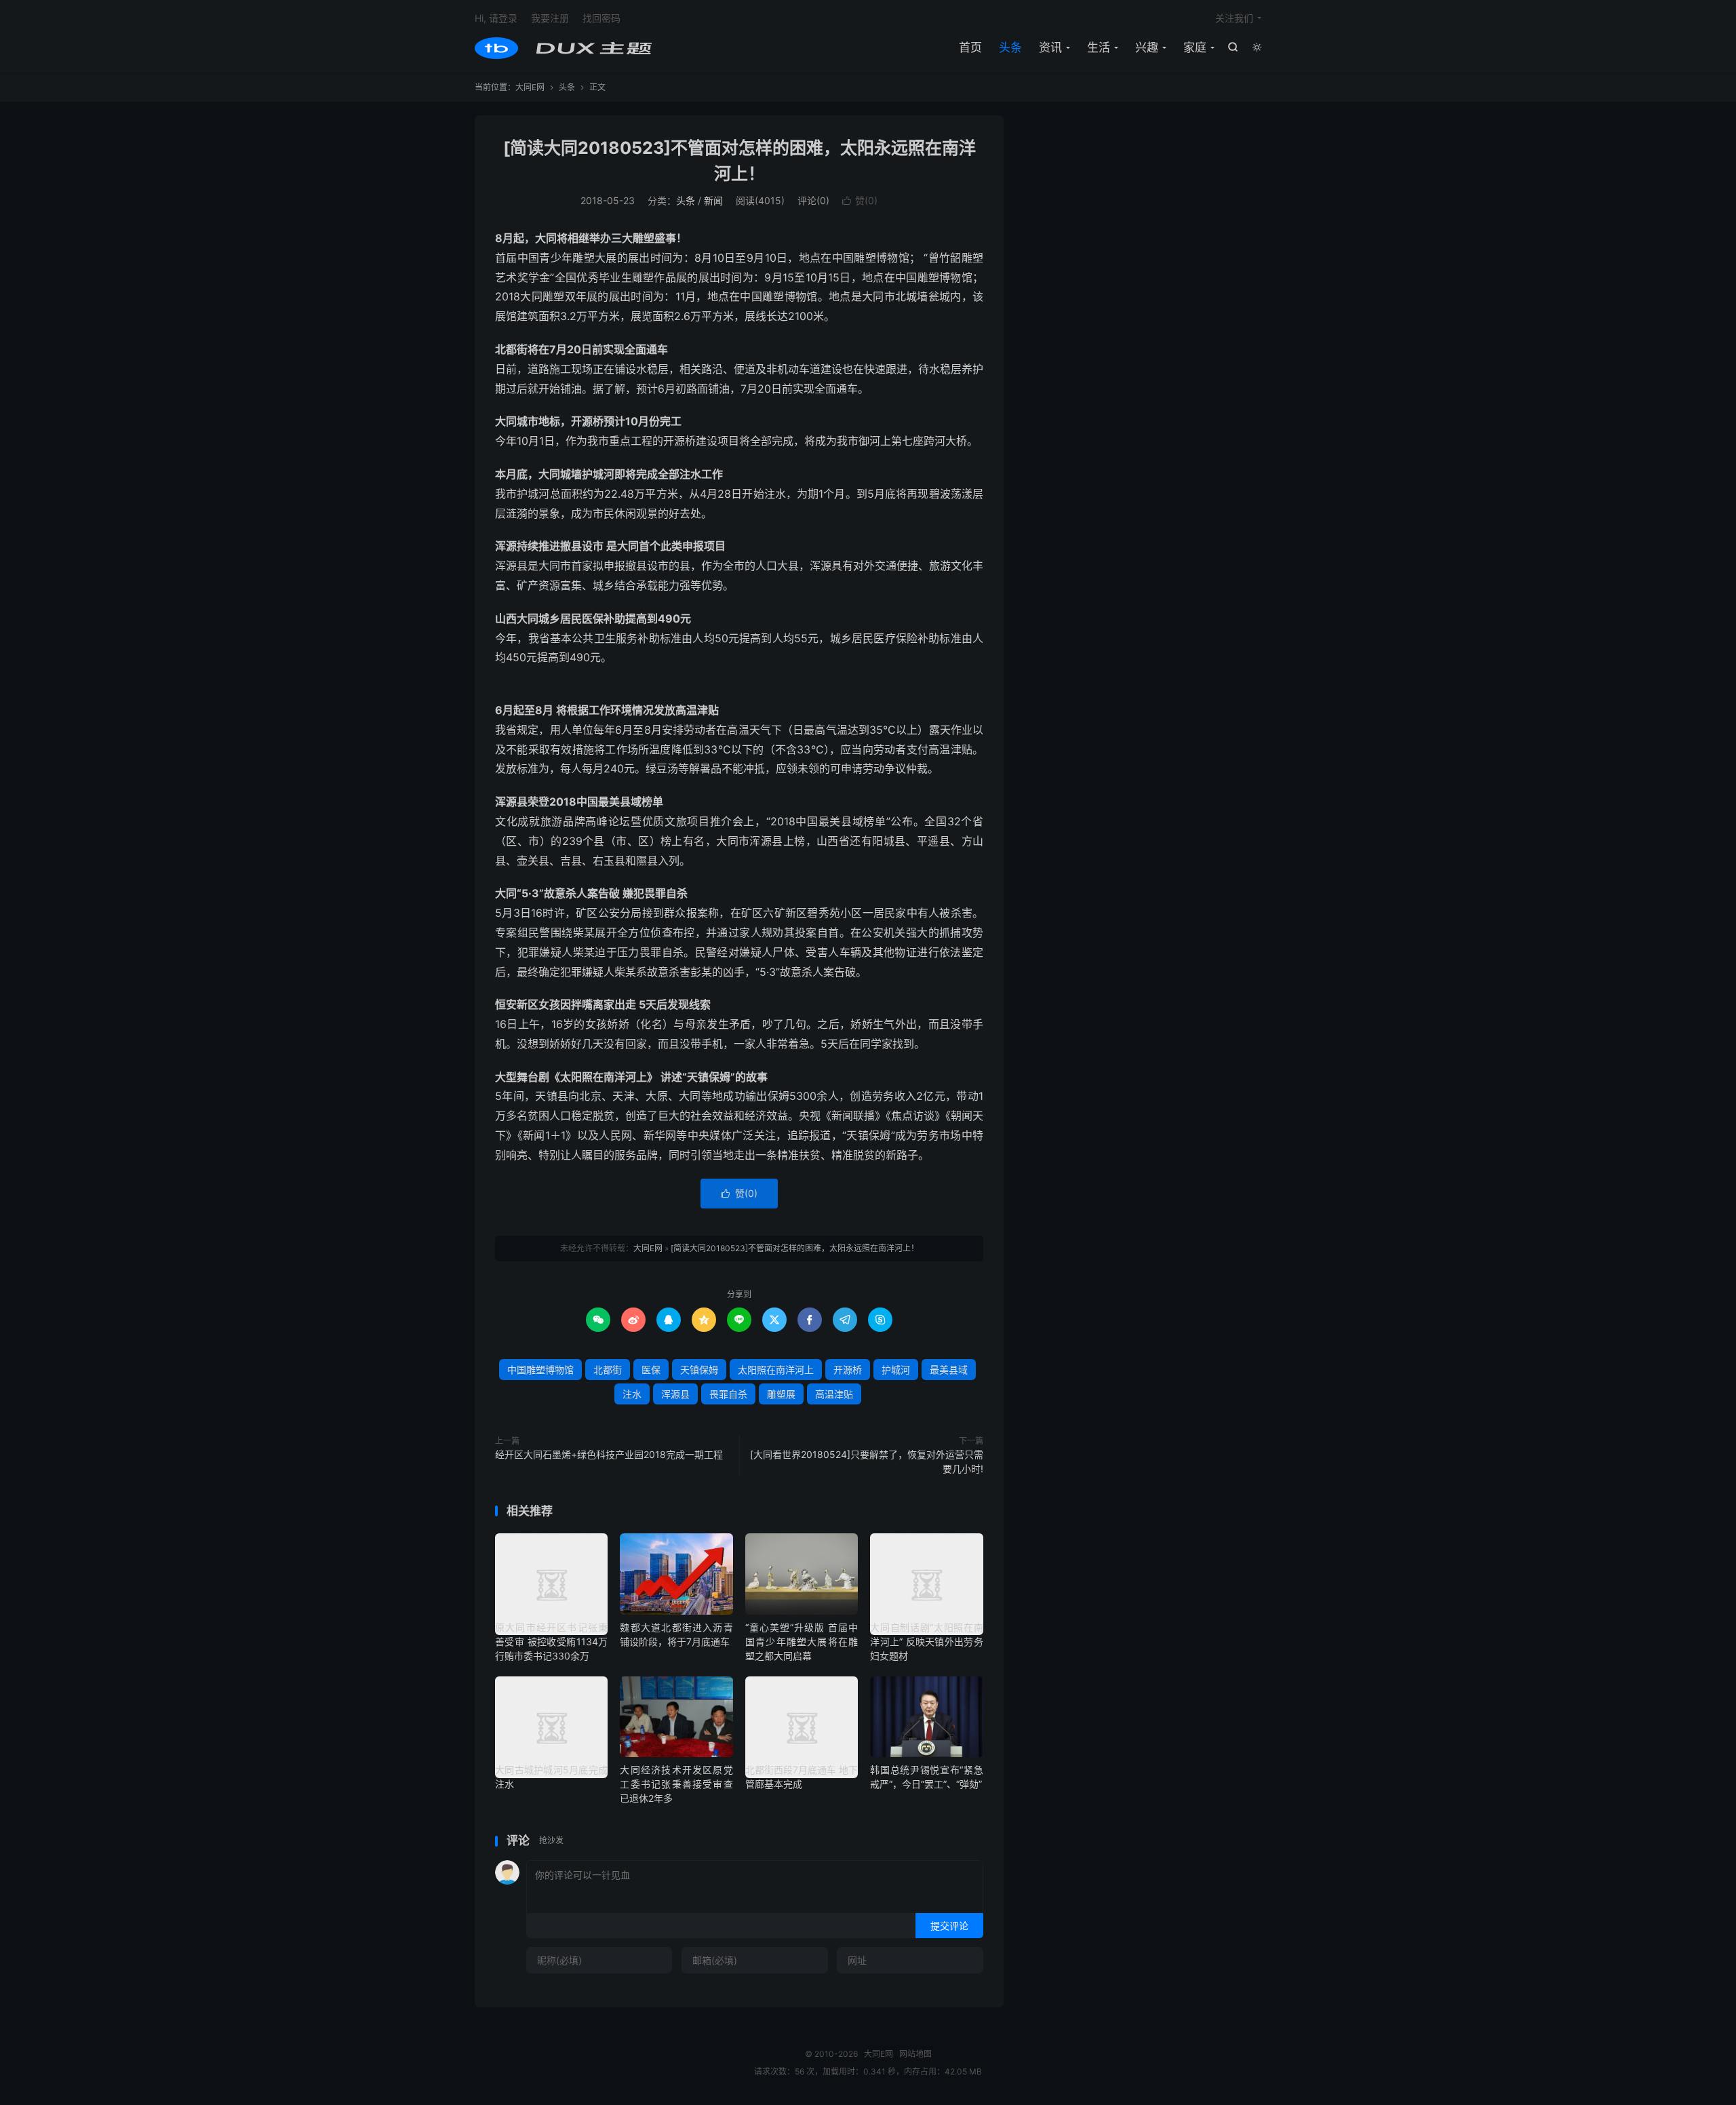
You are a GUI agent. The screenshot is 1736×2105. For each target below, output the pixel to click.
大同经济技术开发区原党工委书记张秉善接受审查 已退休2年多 (676, 1784)
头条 (1010, 47)
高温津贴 (834, 1394)
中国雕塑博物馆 (540, 1370)
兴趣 (1147, 47)
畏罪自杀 (728, 1394)
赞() (860, 200)
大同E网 (564, 48)
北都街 (608, 1370)
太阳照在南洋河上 (776, 1370)
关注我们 (1234, 18)
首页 (970, 47)
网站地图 (915, 2054)
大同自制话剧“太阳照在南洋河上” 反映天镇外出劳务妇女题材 (926, 1641)
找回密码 (601, 18)
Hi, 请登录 (496, 18)
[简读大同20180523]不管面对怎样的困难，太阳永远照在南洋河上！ (795, 1248)
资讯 (1050, 47)
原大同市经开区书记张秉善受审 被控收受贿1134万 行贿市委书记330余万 (551, 1641)
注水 (632, 1394)
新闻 (713, 200)
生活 (1099, 47)
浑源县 (675, 1394)
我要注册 (550, 18)
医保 (651, 1370)
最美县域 (949, 1370)
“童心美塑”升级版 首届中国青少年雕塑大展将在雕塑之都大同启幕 (802, 1641)
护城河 (896, 1370)
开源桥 (848, 1370)
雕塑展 (781, 1394)
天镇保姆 (699, 1370)
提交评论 (949, 1926)
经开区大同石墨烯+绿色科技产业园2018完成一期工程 (609, 1454)
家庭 (1195, 47)
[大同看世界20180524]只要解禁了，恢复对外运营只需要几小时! (867, 1461)
